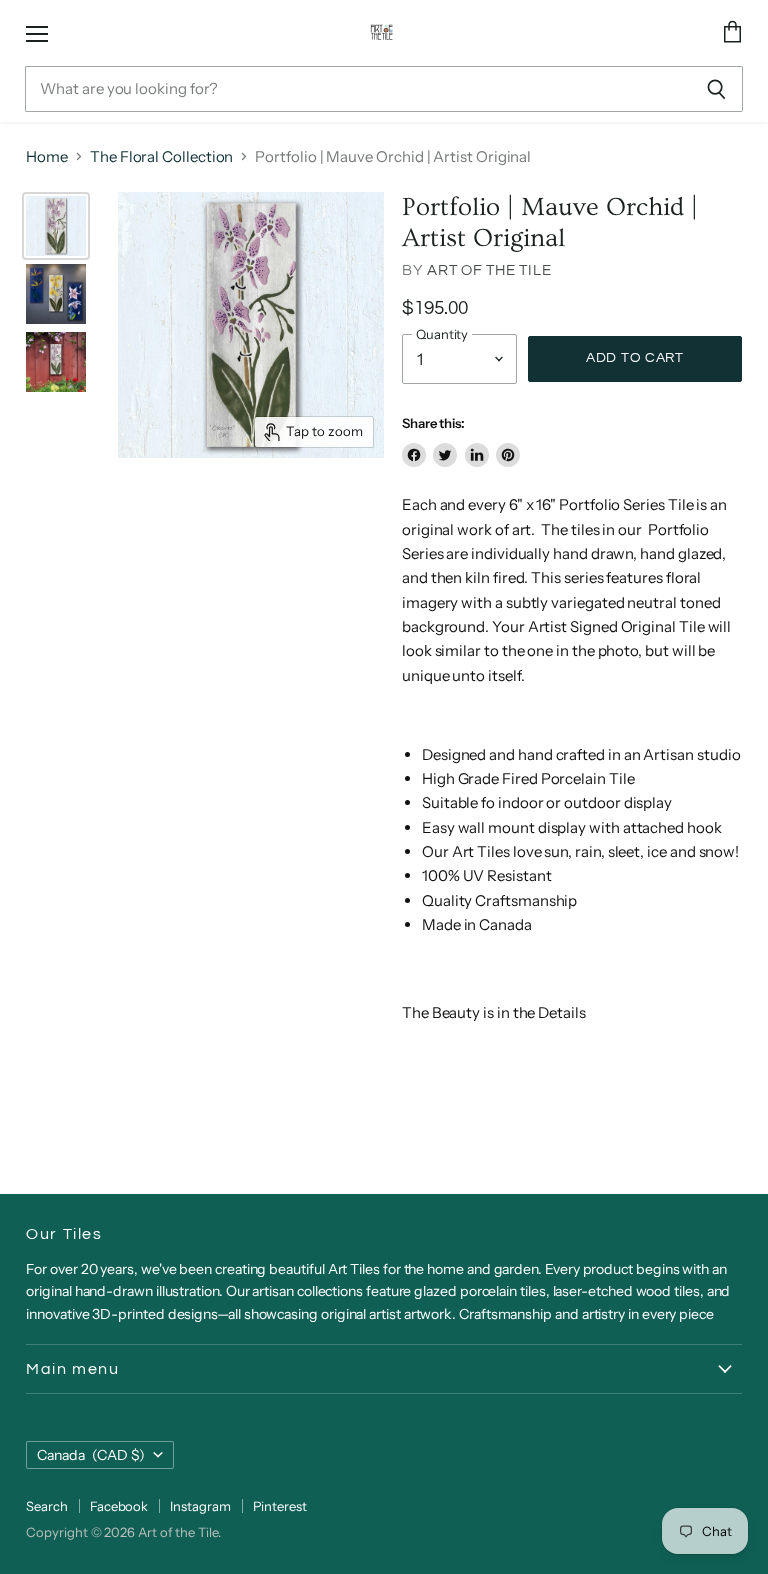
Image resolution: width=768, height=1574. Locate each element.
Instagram (200, 1506)
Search (47, 1506)
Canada (91, 1455)
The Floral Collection (161, 156)
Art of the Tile (489, 270)
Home (47, 156)
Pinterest (280, 1506)
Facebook (119, 1506)
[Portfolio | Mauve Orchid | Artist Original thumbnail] (56, 226)
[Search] (716, 89)
